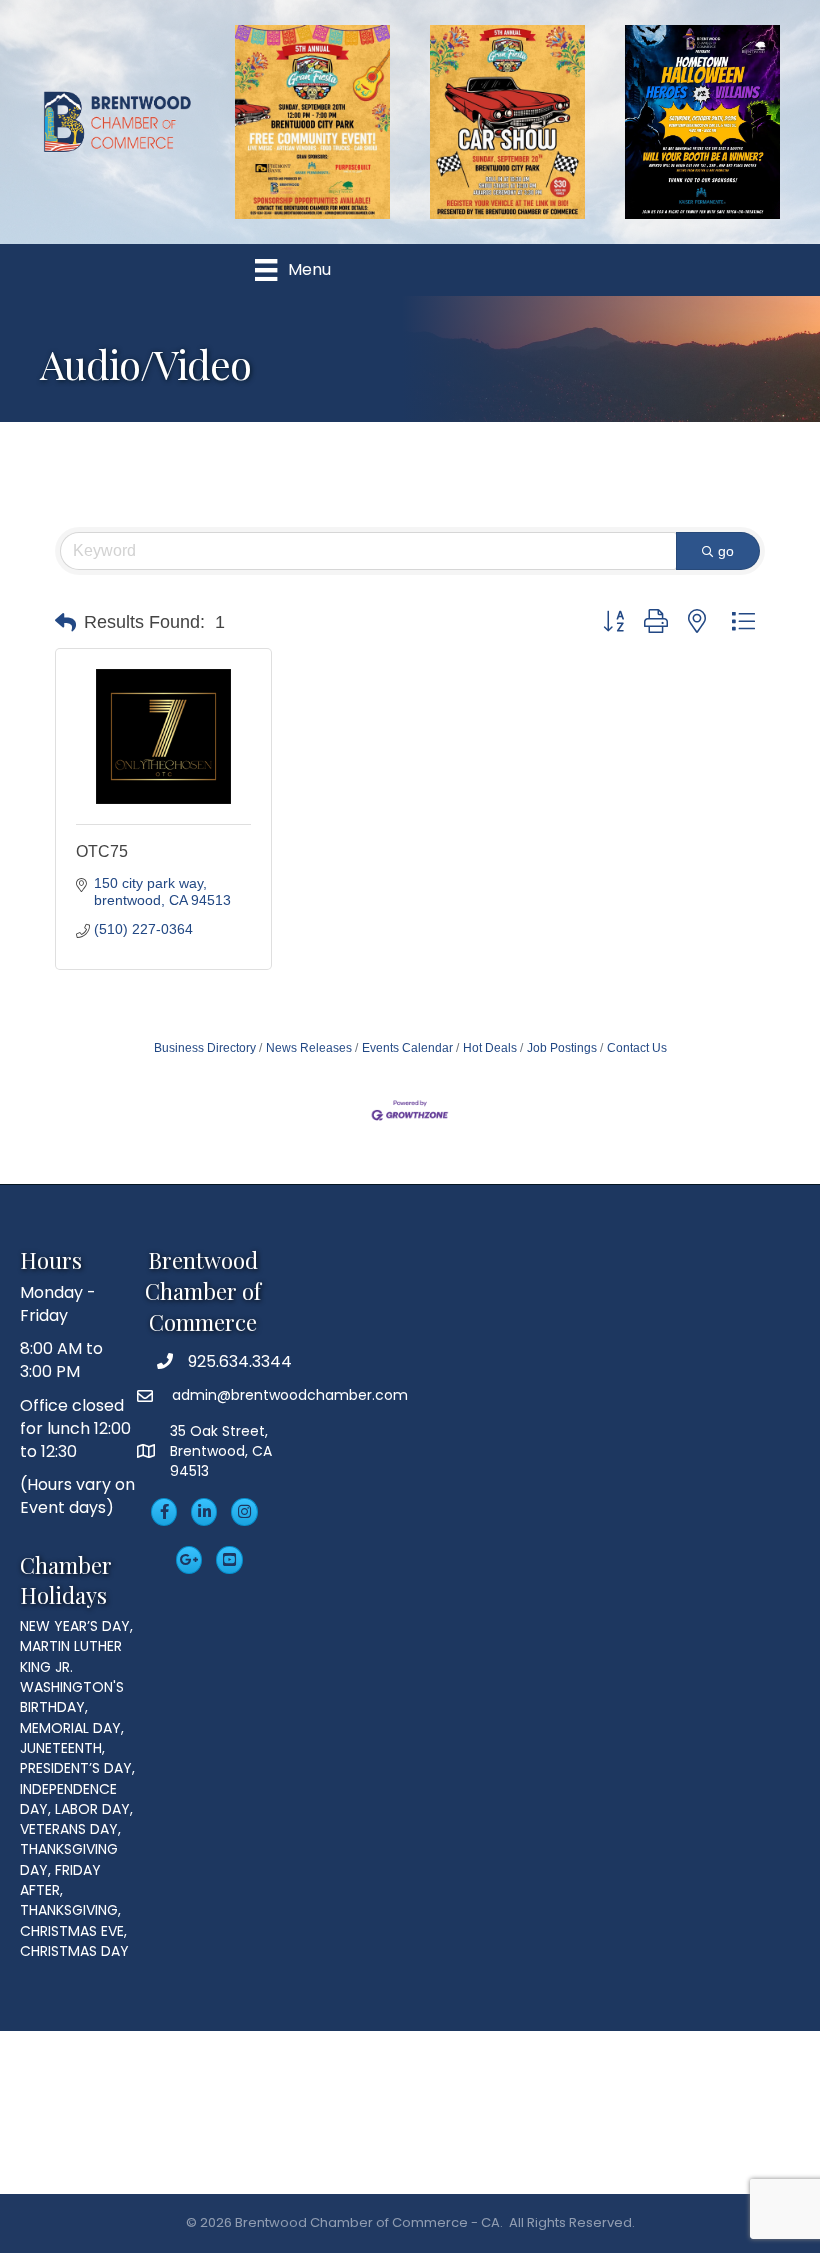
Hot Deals (490, 1048)
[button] (65, 623)
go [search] (726, 551)
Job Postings (562, 1048)
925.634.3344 (240, 1361)
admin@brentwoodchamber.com (288, 1395)
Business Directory (205, 1048)
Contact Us (637, 1048)
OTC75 (102, 851)
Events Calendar (407, 1048)
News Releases (309, 1048)
